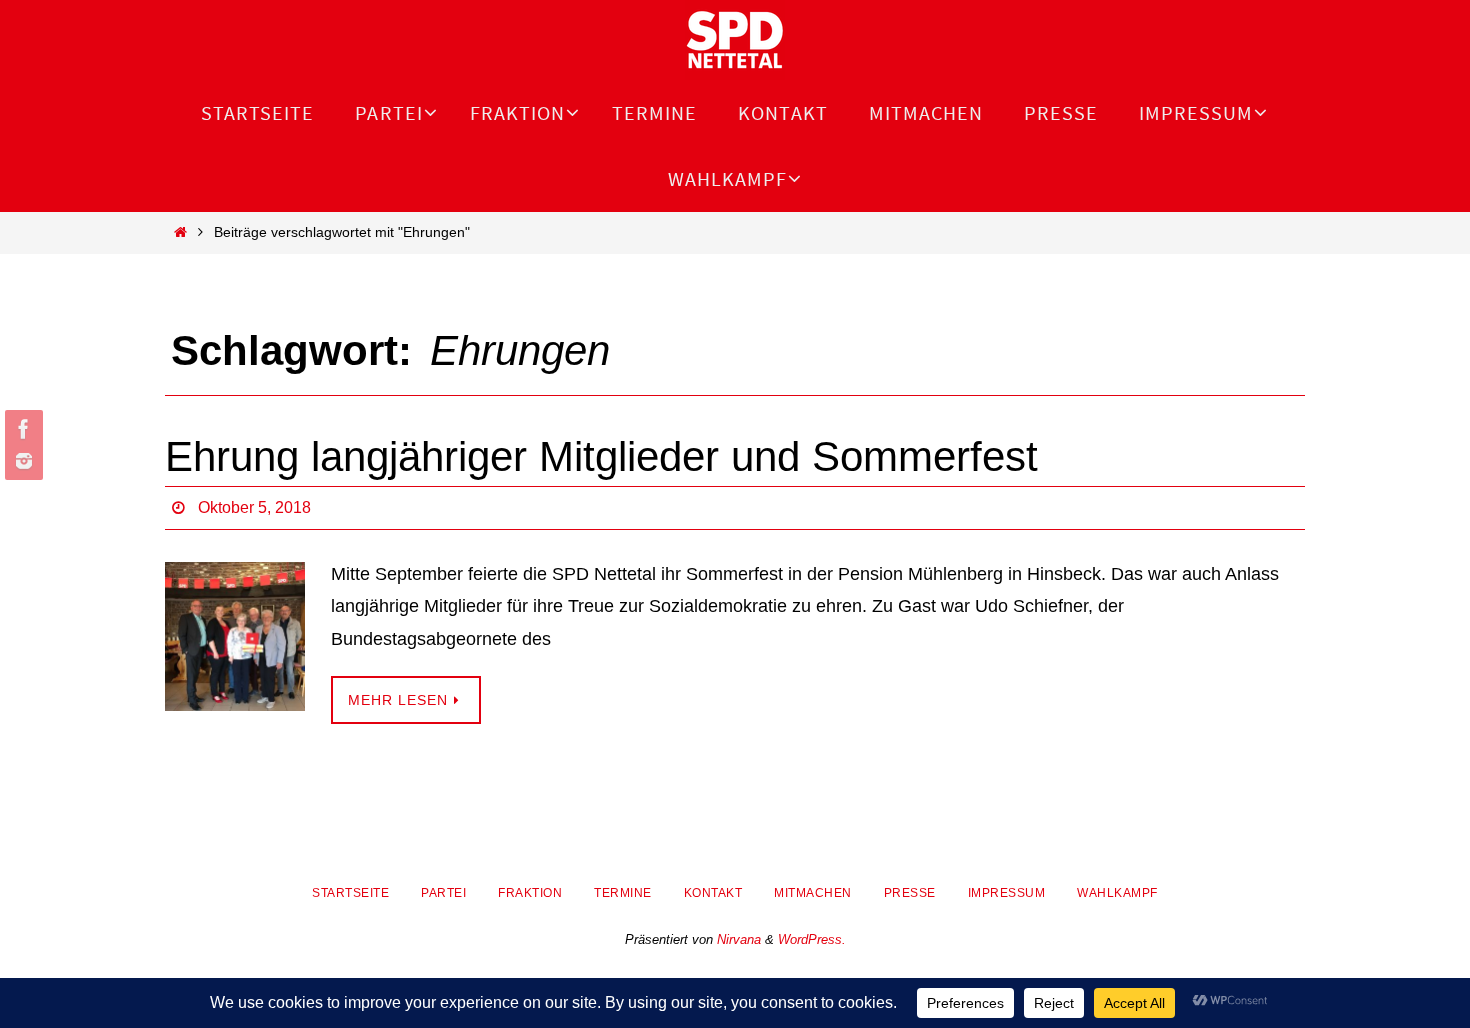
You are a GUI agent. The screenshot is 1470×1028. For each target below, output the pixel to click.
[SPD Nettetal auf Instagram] (21, 461)
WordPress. (812, 939)
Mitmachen (813, 893)
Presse (910, 893)
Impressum (1007, 893)
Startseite (350, 893)
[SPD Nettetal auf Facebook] (21, 429)
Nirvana (739, 939)
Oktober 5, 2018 (254, 507)
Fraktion (530, 893)
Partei (443, 893)
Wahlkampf (1117, 893)
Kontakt (713, 893)
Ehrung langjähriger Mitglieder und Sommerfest (601, 456)
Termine (623, 893)
